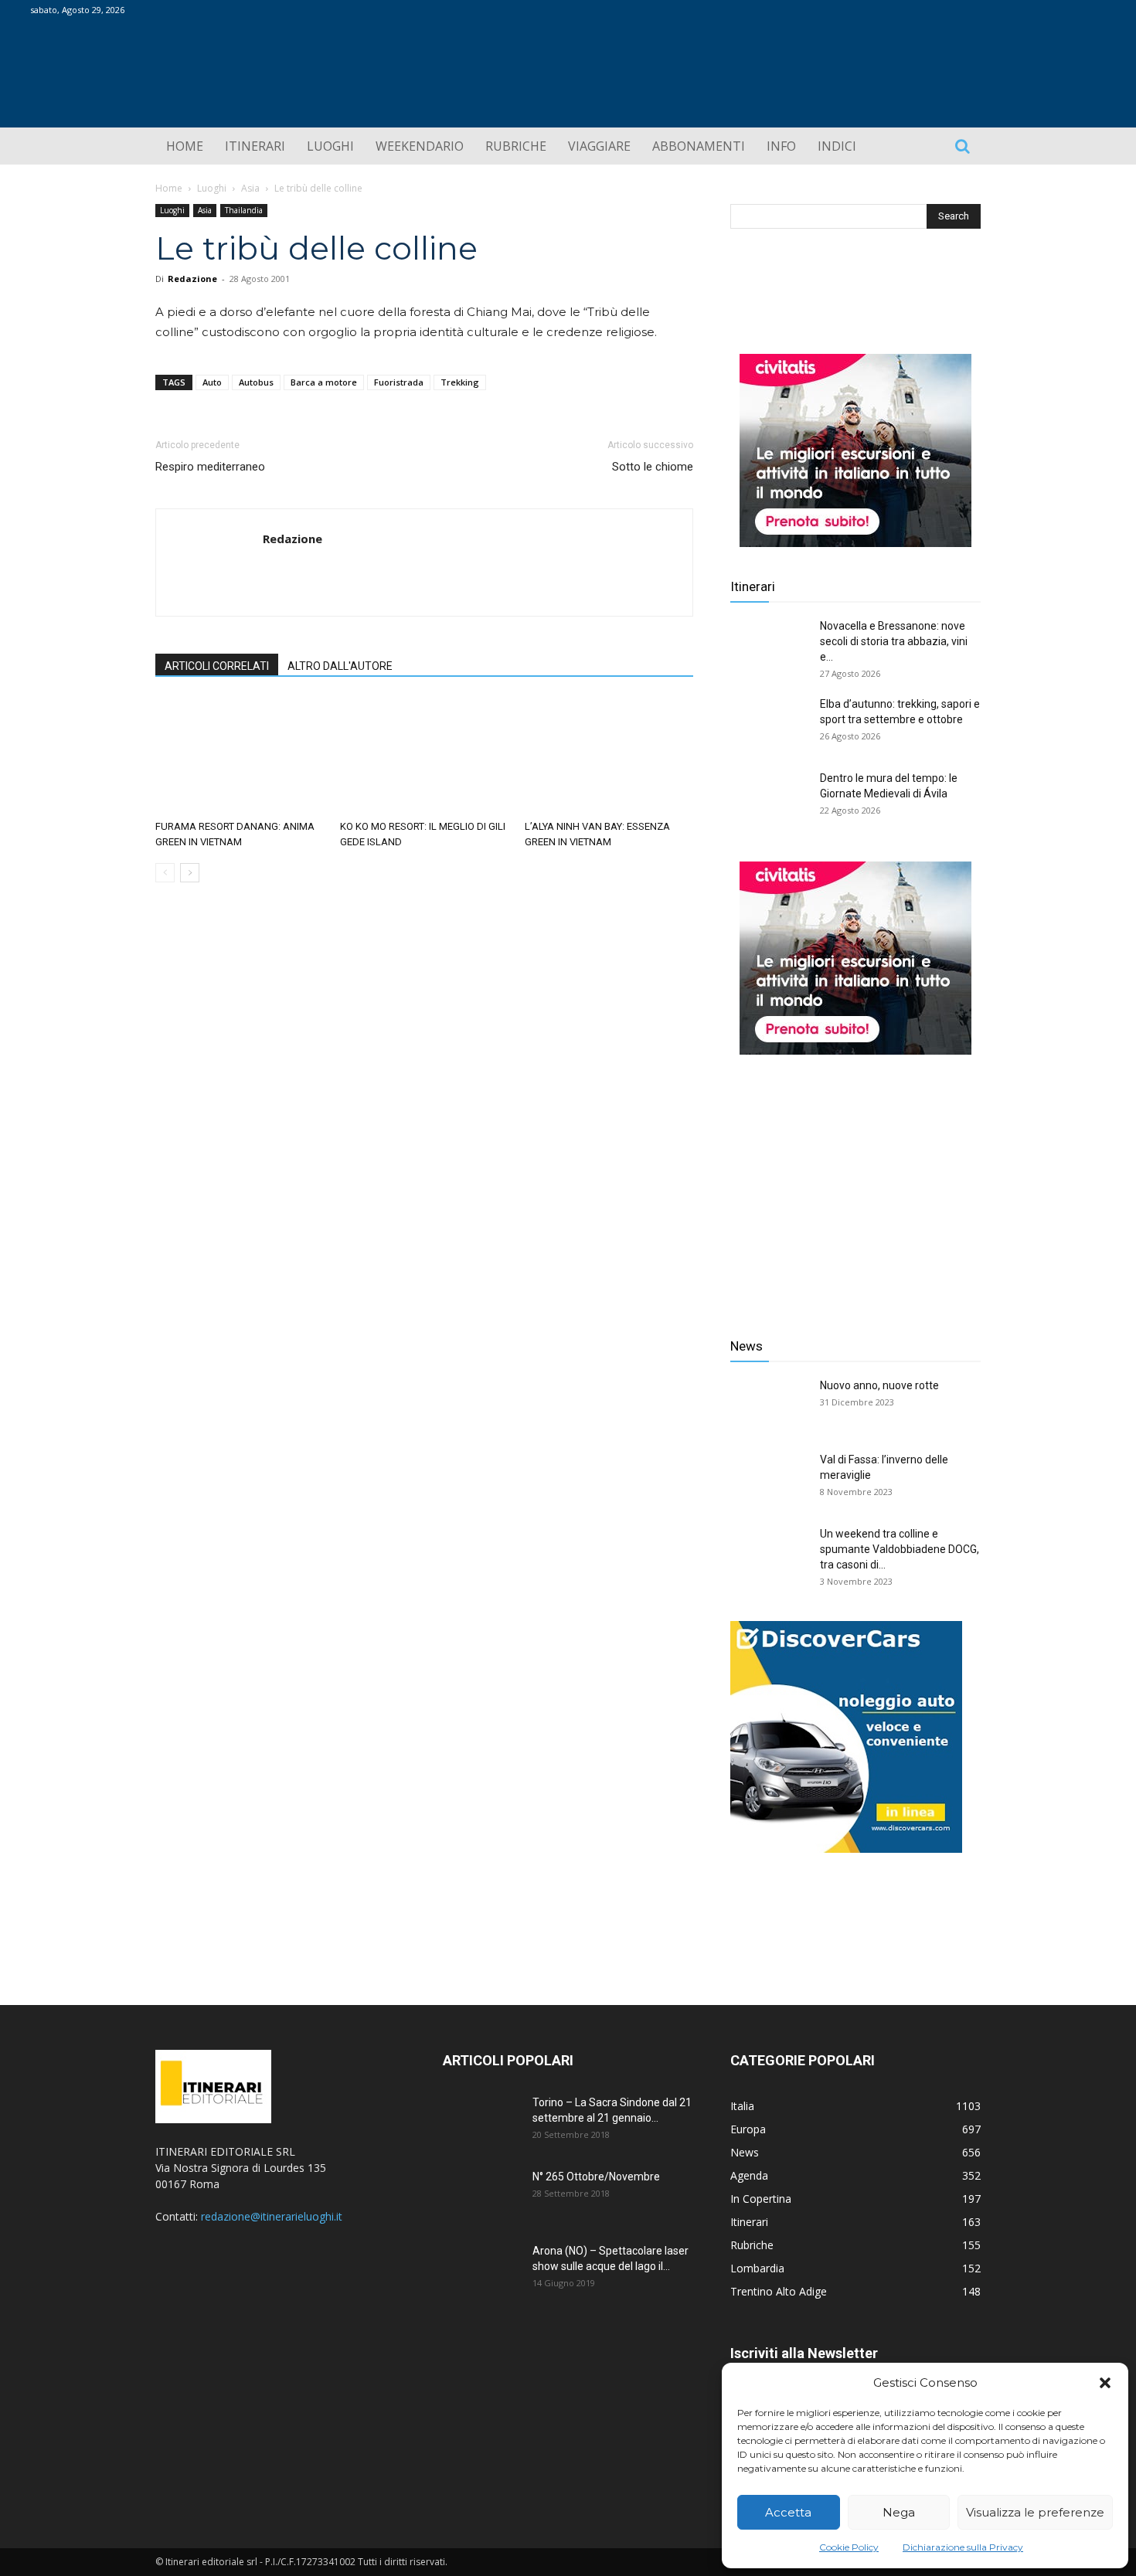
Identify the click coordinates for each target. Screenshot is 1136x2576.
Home (169, 188)
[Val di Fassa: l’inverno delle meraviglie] (769, 1479)
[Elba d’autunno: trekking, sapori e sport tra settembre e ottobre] (769, 723)
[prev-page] (165, 873)
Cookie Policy (849, 2547)
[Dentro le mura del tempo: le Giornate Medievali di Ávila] (769, 797)
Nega (899, 2512)
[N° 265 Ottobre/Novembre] (481, 2196)
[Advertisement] (855, 1184)
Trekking (460, 382)
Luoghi (212, 188)
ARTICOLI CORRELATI (217, 666)
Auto (212, 382)
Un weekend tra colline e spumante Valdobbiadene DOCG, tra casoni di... (900, 1549)
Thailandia (244, 210)
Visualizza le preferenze (1035, 2512)
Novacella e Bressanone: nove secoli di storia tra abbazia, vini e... (894, 641)
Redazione (192, 279)
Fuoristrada (399, 382)
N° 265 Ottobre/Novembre (596, 2177)
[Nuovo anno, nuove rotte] (769, 1405)
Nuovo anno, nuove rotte (879, 1385)
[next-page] (190, 873)
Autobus (256, 382)
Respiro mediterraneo (210, 467)
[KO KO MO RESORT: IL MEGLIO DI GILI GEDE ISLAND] (424, 756)
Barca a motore (324, 382)
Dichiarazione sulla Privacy (963, 2547)
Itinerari (753, 586)
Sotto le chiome (653, 467)
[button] (1105, 2383)
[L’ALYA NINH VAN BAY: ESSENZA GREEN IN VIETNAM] (609, 756)
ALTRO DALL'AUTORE (340, 666)
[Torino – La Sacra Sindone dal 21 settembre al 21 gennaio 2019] (481, 2122)
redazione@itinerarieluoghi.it (272, 2216)
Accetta (788, 2512)
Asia (250, 188)
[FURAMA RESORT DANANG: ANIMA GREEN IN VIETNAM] (240, 756)
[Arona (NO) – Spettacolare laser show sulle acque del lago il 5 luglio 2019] (481, 2270)
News (747, 1346)
